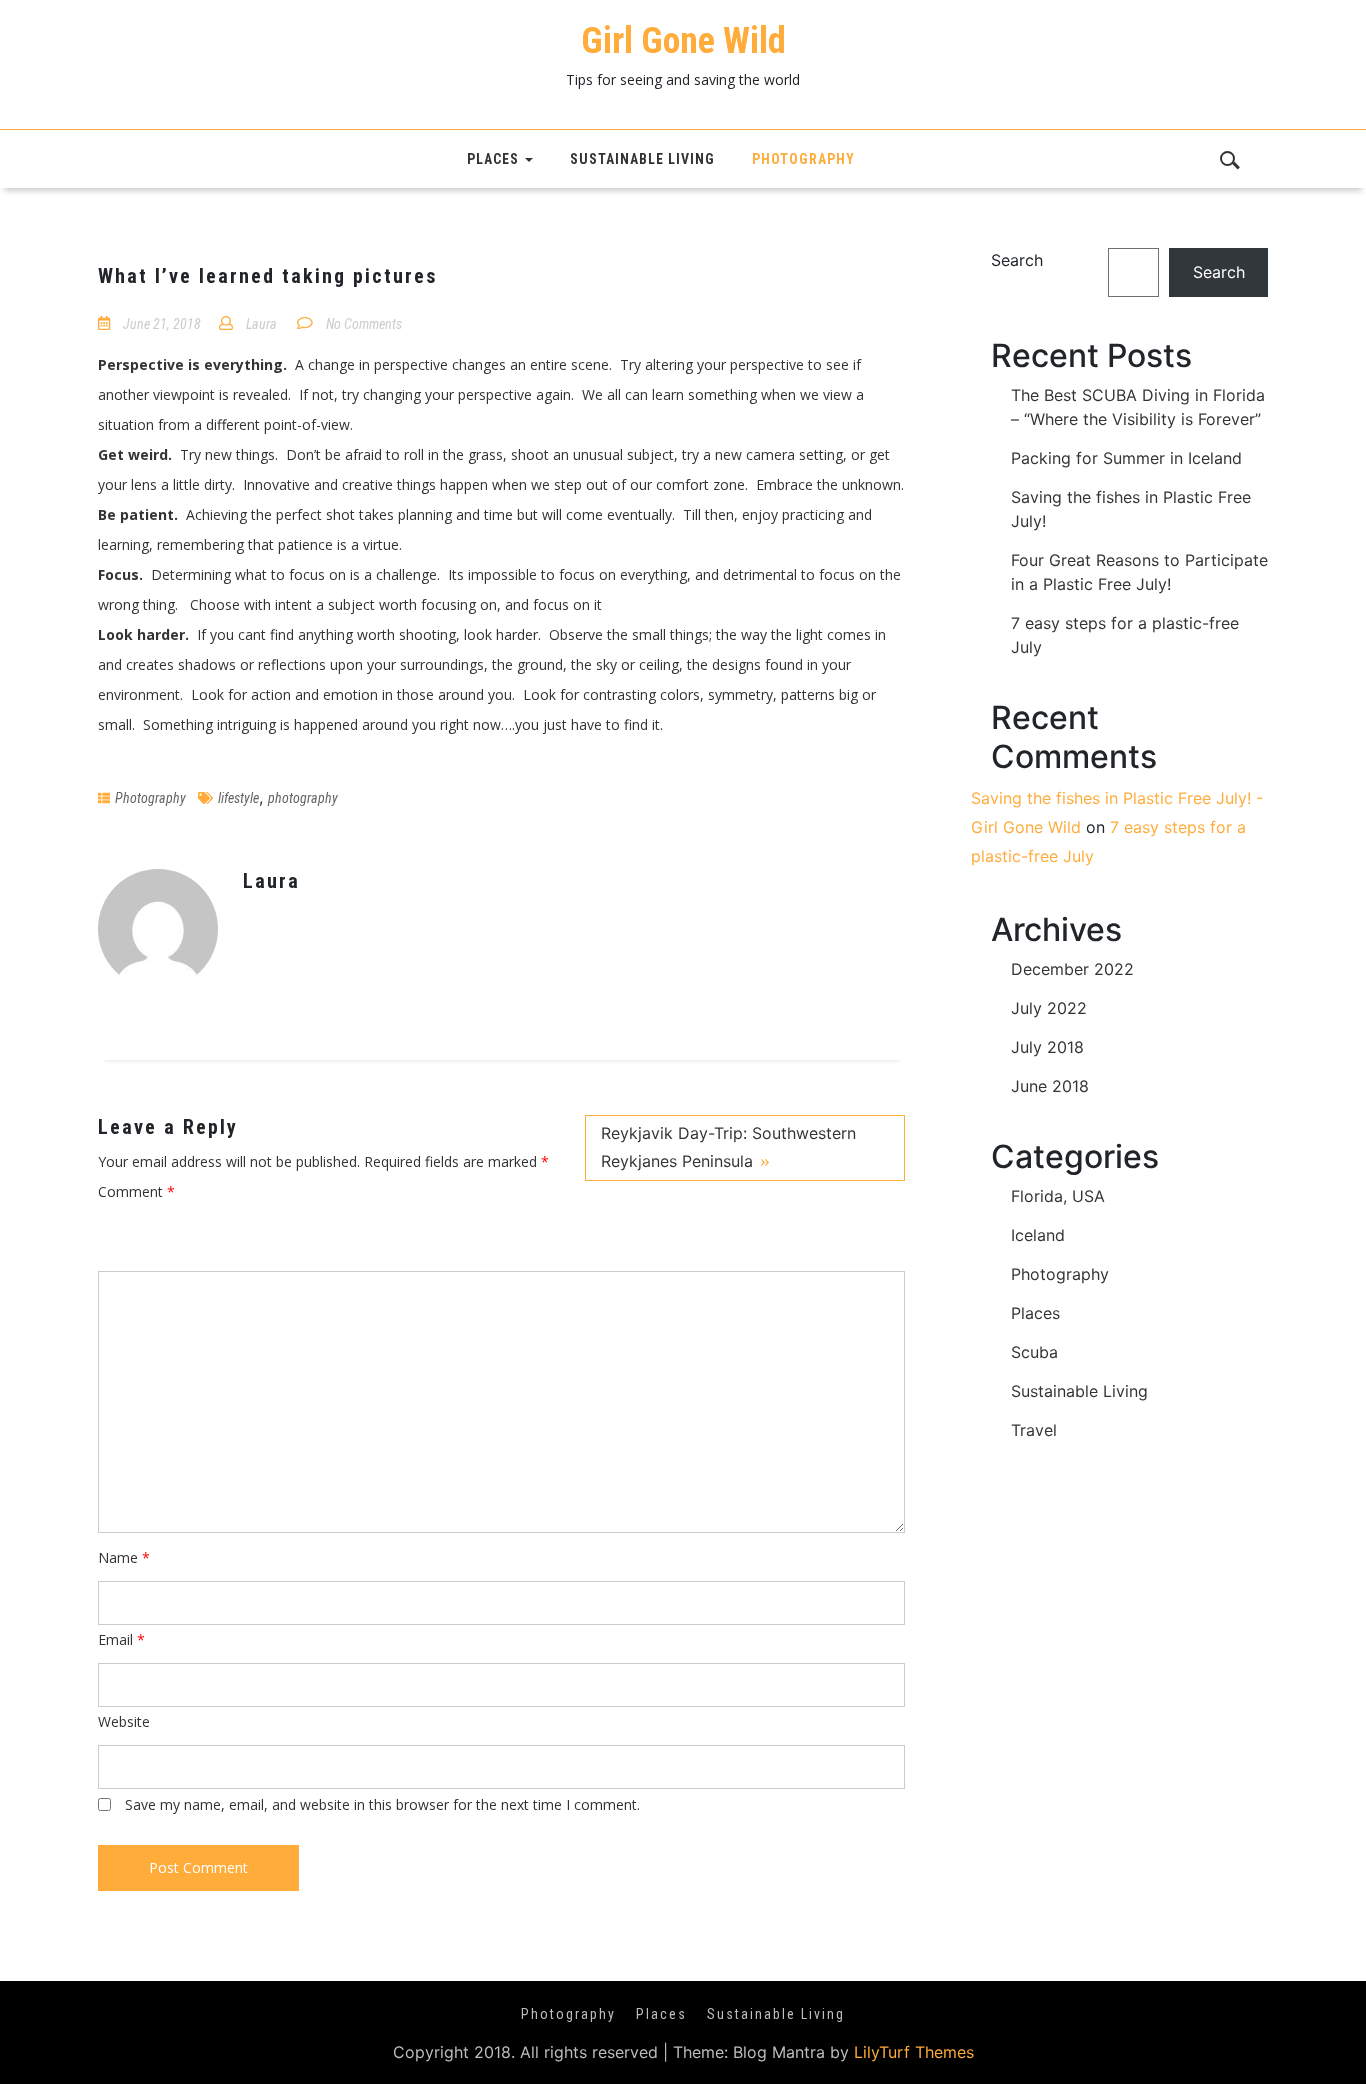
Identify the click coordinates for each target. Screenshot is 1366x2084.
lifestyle (238, 798)
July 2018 (1047, 1047)
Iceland (1038, 1235)
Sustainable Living (642, 159)
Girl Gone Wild (683, 41)
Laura (261, 324)
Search (1017, 260)
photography (303, 798)
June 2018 (1050, 1086)
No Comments (364, 324)
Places (493, 159)
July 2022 (1049, 1008)
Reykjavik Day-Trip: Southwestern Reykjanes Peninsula (728, 1147)
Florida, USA (1058, 1196)
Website (124, 1721)
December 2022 (1072, 969)
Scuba (1034, 1352)
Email (121, 1639)
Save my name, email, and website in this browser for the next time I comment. (382, 1804)
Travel (1034, 1430)
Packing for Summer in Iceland (1126, 458)
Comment (136, 1191)
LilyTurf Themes (914, 2052)
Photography (803, 159)
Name (124, 1557)
